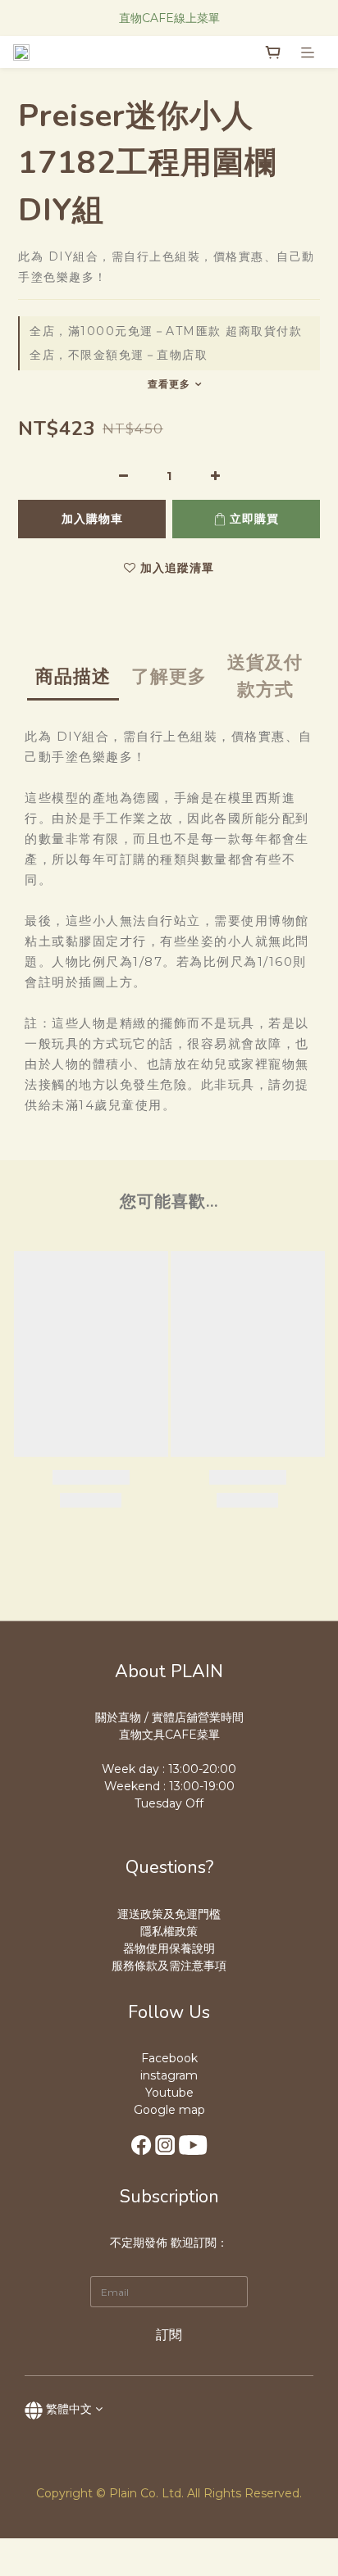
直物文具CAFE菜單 (169, 1735)
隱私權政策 (169, 1931)
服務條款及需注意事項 (169, 1966)
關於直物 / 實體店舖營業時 (164, 1717)
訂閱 (169, 2335)
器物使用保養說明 (169, 1948)
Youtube (169, 2093)
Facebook (169, 2058)
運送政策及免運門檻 (169, 1914)
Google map (169, 2110)
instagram (169, 2075)
